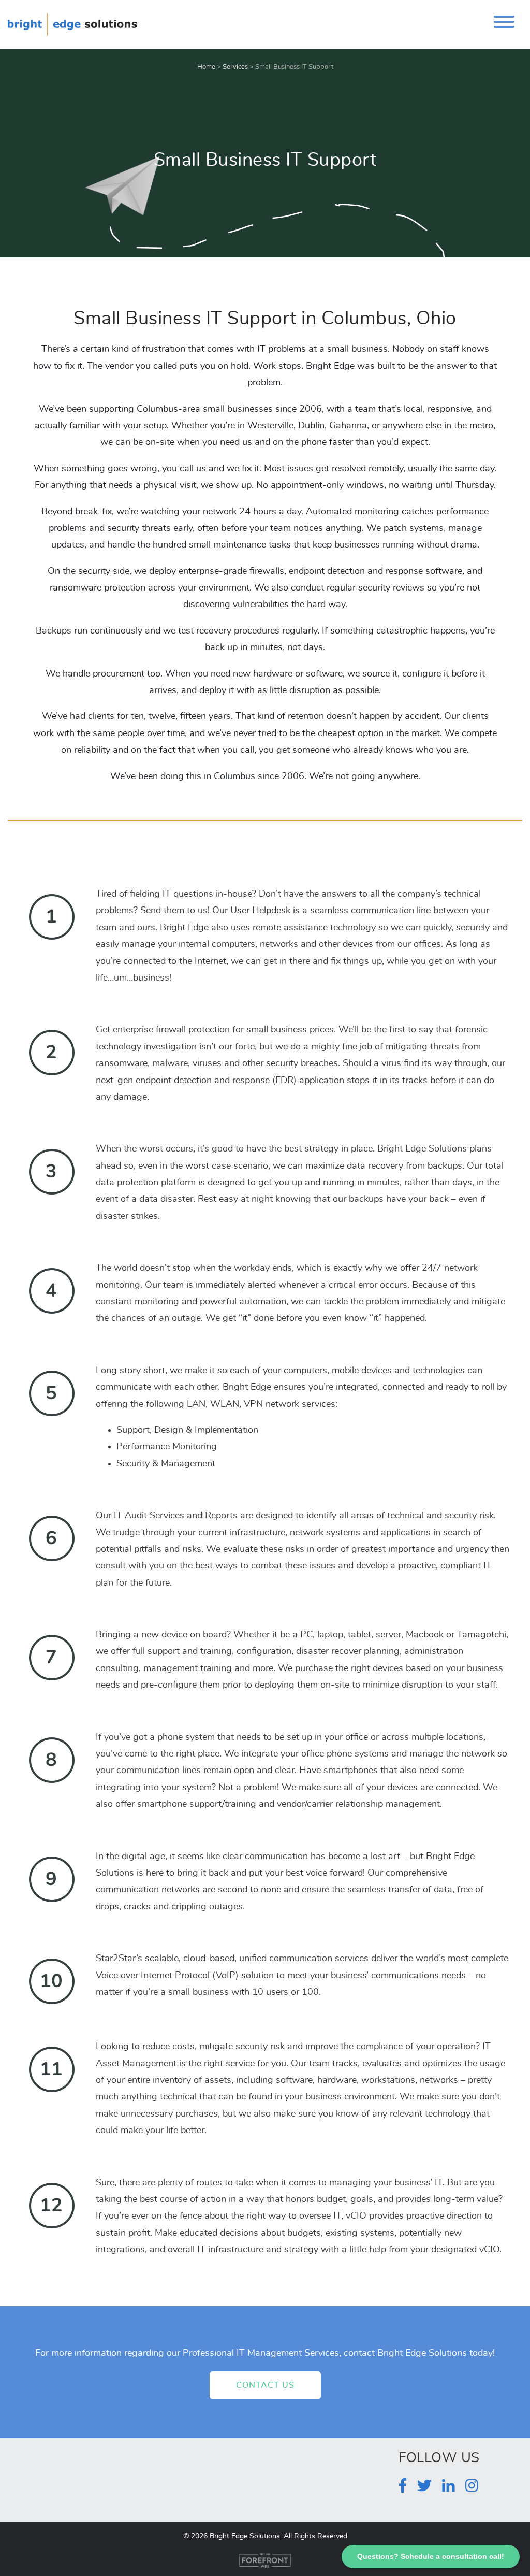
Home (206, 67)
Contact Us (265, 2385)
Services (235, 67)
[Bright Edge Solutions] (72, 23)
